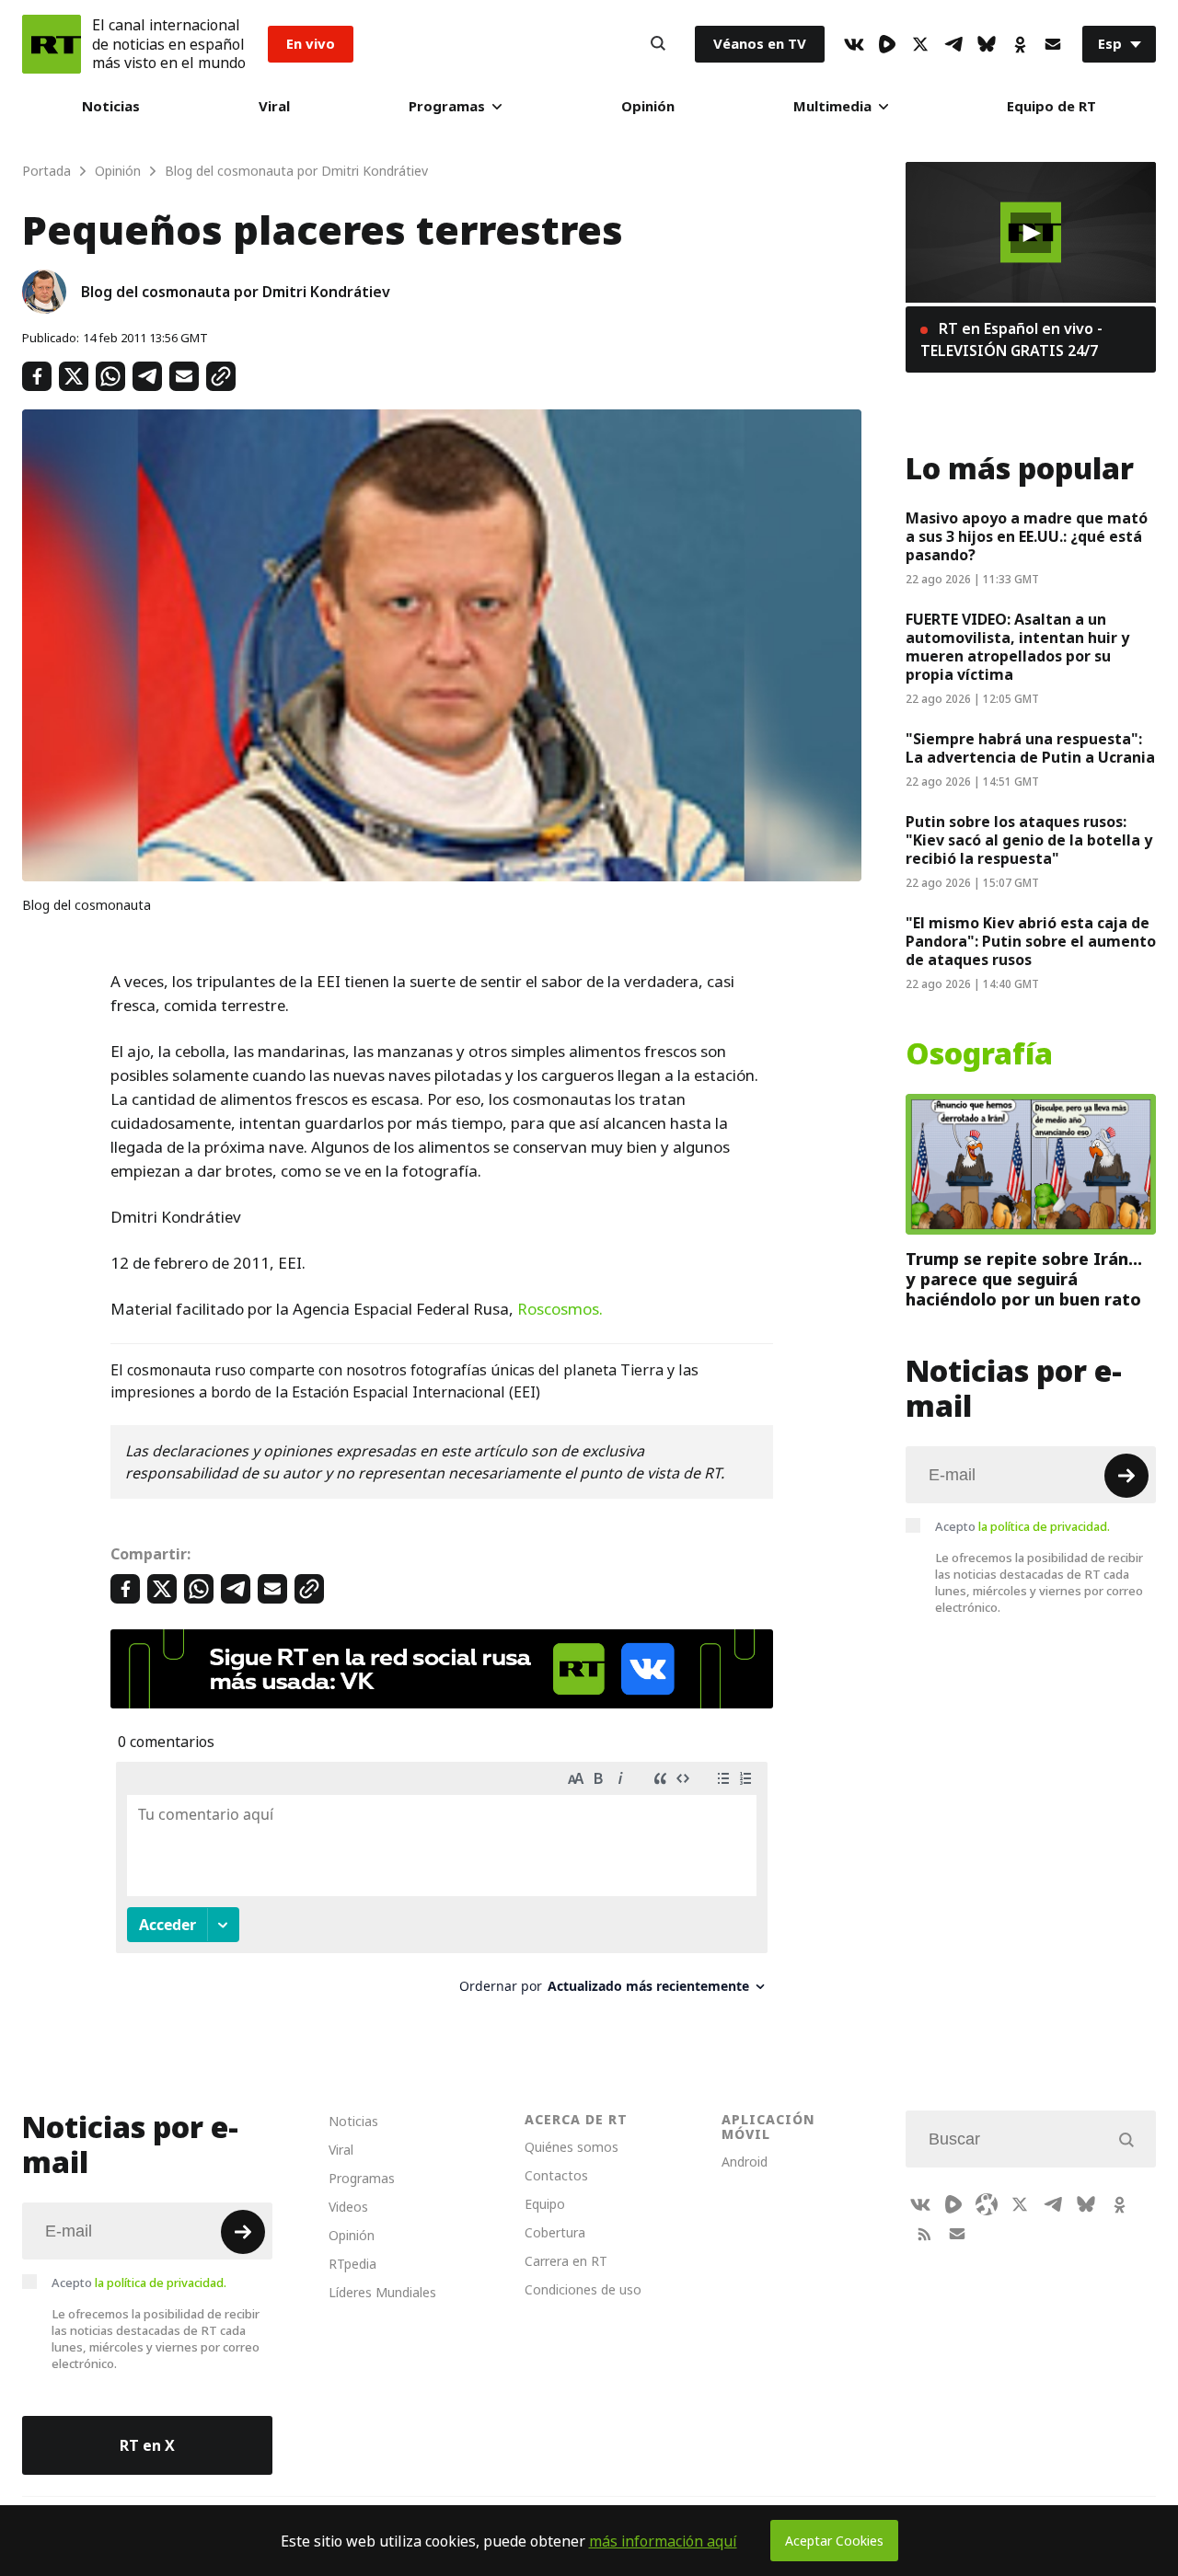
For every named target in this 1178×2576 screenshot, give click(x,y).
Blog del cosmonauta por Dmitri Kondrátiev (236, 292)
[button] (1031, 233)
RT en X (147, 2445)
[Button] (658, 44)
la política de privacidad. (1044, 1526)
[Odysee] (987, 2204)
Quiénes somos (572, 2147)
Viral (274, 106)
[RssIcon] (924, 2234)
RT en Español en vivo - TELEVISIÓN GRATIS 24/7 (1011, 339)
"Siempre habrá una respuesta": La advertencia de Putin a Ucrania (1030, 748)
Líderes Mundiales (382, 2292)
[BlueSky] (987, 44)
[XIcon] (920, 44)
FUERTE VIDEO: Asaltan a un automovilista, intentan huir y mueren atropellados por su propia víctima (1017, 647)
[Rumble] (887, 44)
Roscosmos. (560, 1309)
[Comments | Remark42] (442, 1885)
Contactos (556, 2175)
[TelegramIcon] (953, 44)
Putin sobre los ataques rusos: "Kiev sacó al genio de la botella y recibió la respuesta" (1029, 840)
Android (745, 2162)
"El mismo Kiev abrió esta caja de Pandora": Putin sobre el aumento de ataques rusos (1031, 941)
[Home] (52, 44)
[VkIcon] (854, 44)
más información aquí (663, 2541)
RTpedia (352, 2264)
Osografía (979, 1054)
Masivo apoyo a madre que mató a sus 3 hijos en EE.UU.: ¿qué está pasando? (1027, 536)
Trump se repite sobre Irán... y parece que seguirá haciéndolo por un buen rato (1024, 1279)
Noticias (111, 106)
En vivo (311, 44)
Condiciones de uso (583, 2289)
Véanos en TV (760, 44)
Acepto (1022, 1526)
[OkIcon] (1020, 44)
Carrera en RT (566, 2261)
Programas (447, 106)
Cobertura (555, 2232)
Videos (348, 2207)
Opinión (648, 106)
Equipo (545, 2204)
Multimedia (832, 106)
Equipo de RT (1051, 106)
